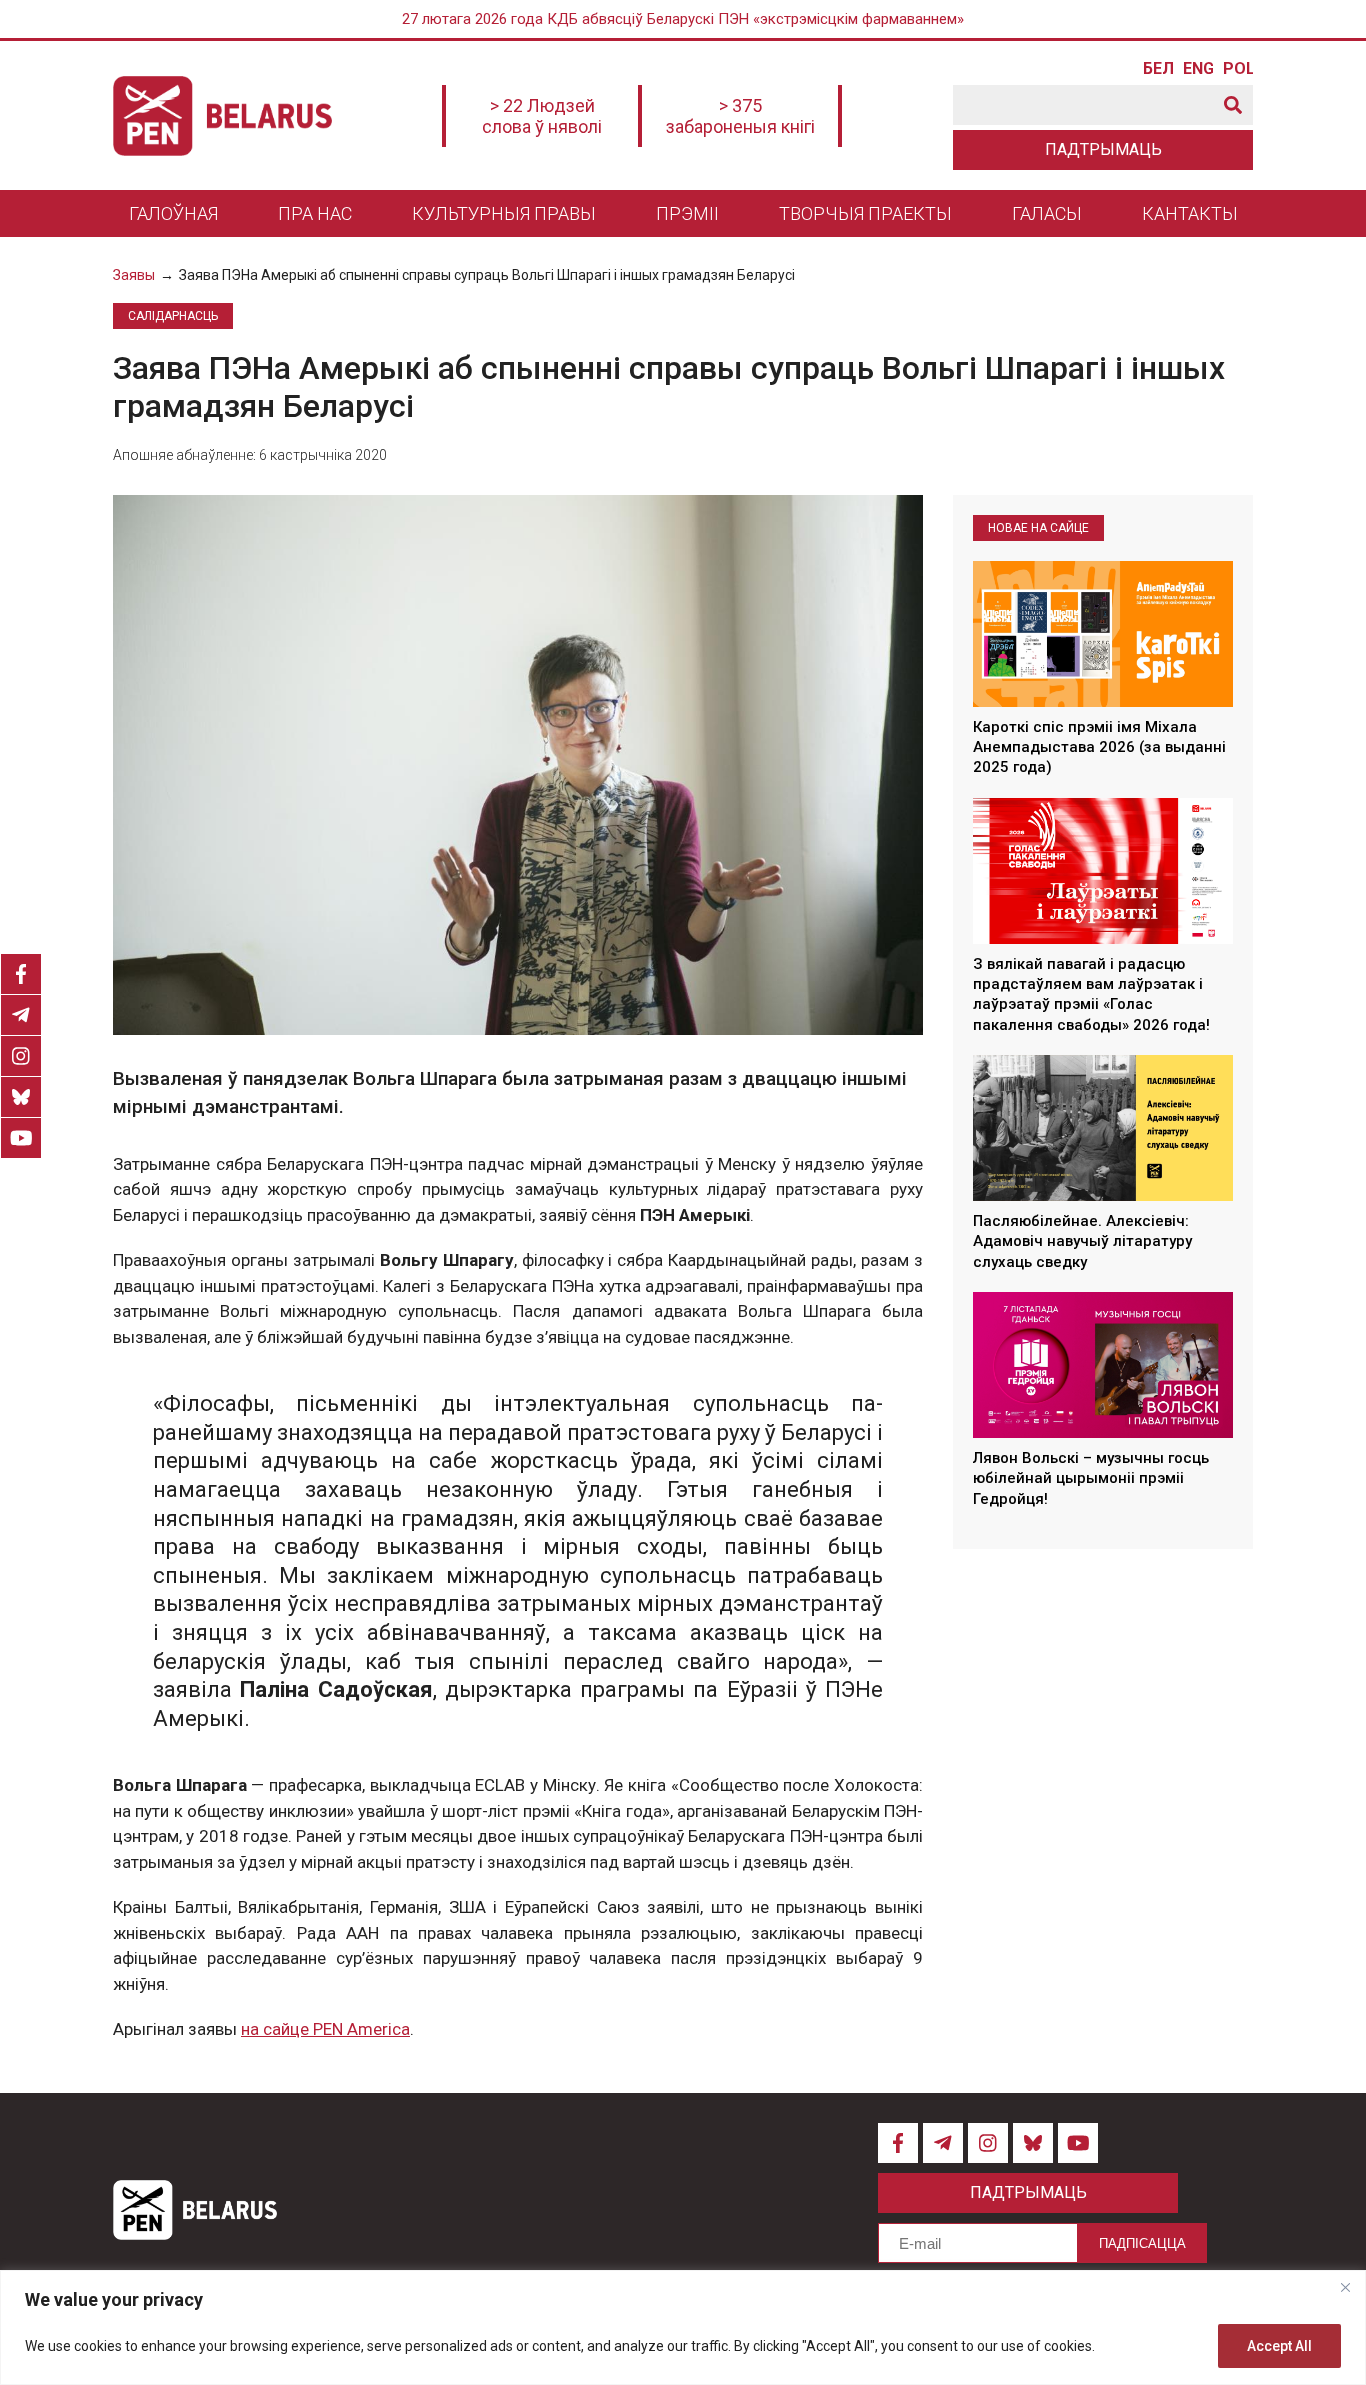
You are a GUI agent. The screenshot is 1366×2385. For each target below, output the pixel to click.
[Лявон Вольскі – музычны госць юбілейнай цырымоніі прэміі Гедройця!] (1103, 1365)
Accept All (1279, 2346)
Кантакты (1190, 213)
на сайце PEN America (325, 2029)
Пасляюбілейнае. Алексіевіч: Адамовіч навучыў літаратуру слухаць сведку (1082, 1241)
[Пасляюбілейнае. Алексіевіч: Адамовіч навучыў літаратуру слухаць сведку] (1103, 1128)
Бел (1158, 69)
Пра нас (315, 213)
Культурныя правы (504, 213)
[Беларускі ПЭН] (222, 116)
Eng (1198, 69)
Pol (1238, 69)
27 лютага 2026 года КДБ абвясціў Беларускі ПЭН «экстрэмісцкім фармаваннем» (683, 19)
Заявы (134, 275)
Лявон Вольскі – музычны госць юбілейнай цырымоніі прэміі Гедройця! (1091, 1478)
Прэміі (687, 213)
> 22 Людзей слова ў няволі (542, 116)
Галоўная (173, 213)
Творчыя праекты (865, 213)
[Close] (1345, 2287)
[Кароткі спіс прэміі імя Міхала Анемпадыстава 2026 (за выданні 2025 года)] (1103, 634)
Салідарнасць (173, 316)
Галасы (1047, 213)
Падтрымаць (1103, 149)
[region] (683, 2327)
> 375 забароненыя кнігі (740, 116)
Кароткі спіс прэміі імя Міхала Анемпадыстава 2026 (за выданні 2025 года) (1099, 747)
